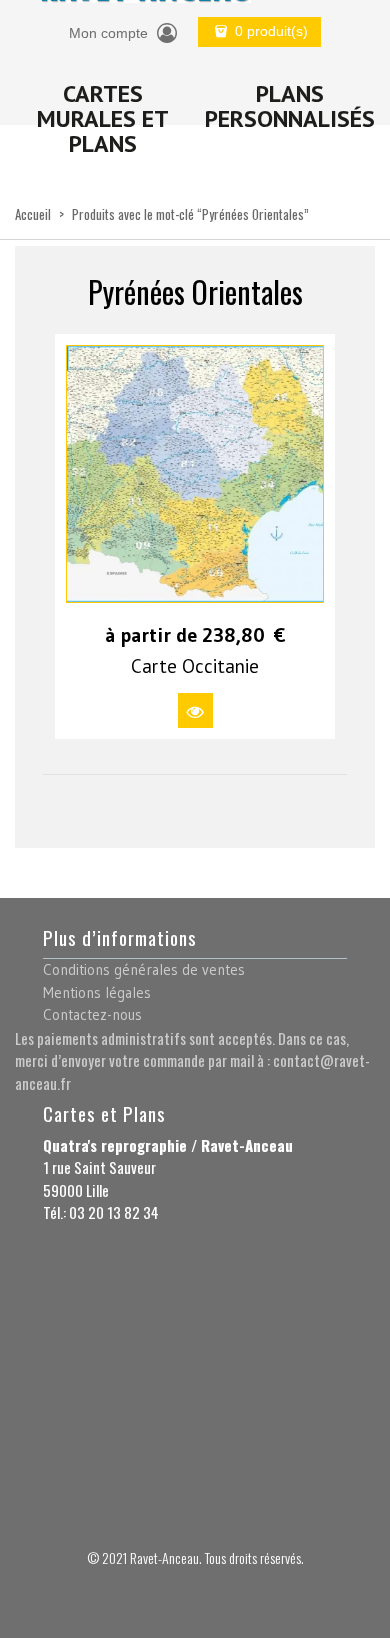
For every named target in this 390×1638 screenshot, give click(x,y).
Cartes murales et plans (103, 118)
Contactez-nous (92, 1014)
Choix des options (195, 710)
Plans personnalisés (290, 106)
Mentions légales (97, 992)
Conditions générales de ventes (144, 969)
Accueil (33, 214)
